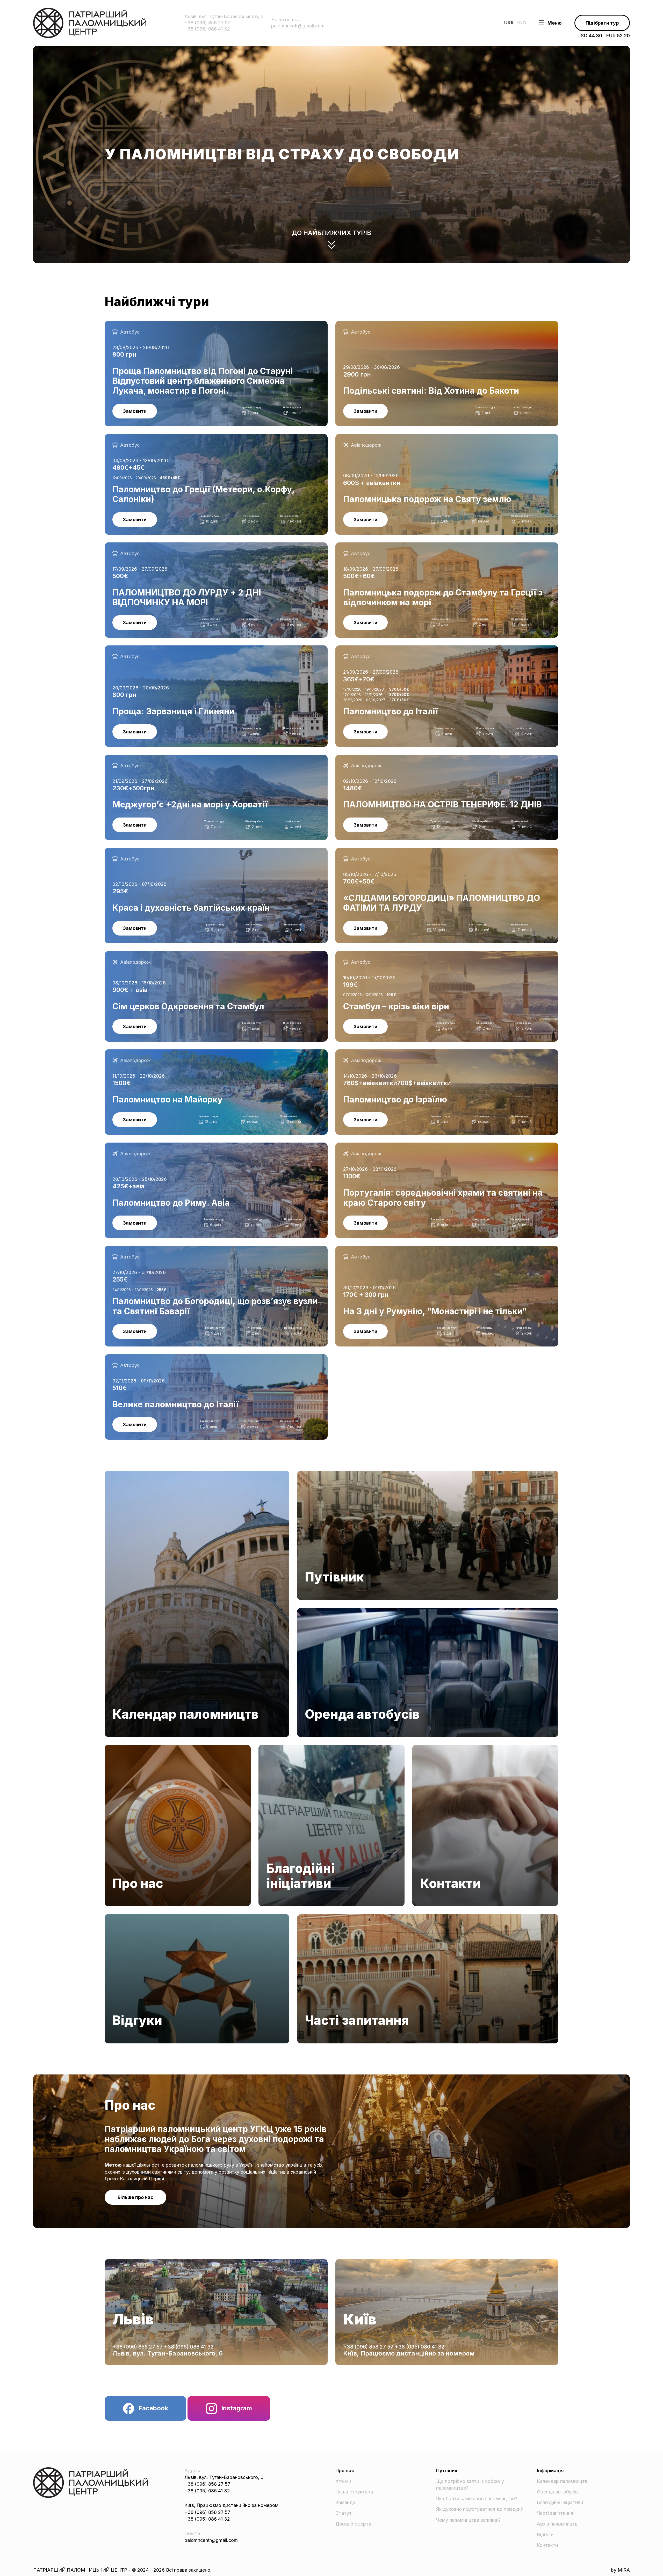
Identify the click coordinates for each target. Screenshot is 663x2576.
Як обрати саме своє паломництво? (477, 2498)
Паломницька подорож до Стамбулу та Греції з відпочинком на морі (413, 546)
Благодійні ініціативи (282, 1748)
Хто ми (343, 2481)
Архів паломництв (557, 2524)
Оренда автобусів (318, 1611)
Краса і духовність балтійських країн (146, 851)
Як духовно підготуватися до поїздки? (480, 2509)
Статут (344, 2513)
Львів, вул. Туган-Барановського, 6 (168, 2353)
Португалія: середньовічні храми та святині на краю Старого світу (411, 1146)
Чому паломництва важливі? (468, 2520)
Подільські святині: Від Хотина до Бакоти (383, 324)
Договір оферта (353, 2524)
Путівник (307, 1474)
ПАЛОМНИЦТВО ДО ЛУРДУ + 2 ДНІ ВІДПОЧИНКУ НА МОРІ (174, 546)
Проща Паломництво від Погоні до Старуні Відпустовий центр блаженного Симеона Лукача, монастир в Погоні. (210, 327)
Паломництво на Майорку (134, 1053)
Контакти (423, 1748)
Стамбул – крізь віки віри (363, 954)
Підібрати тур (602, 23)
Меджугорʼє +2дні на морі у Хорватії (146, 758)
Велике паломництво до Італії (138, 1357)
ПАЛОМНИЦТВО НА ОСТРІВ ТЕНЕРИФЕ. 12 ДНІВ (392, 758)
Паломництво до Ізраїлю (363, 1053)
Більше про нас (135, 2197)
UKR (509, 23)
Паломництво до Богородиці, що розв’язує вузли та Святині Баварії (182, 1249)
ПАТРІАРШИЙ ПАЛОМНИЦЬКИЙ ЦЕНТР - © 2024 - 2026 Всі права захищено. (122, 2570)
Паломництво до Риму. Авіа (136, 1146)
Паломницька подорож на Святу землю (381, 437)
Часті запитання (315, 1917)
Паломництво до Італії (361, 649)
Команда (345, 2502)
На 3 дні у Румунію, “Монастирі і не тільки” (384, 1249)
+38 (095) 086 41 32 (189, 2347)
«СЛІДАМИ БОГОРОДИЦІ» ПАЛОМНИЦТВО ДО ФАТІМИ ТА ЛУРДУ (413, 851)
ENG (521, 23)
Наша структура (354, 2492)
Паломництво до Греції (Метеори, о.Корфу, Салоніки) (165, 437)
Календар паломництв (130, 1474)
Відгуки (113, 1917)
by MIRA (620, 2570)
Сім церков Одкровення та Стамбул (145, 954)
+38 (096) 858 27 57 (138, 2347)
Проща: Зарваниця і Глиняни (137, 649)
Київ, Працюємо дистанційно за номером (409, 2353)
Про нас (114, 1748)
